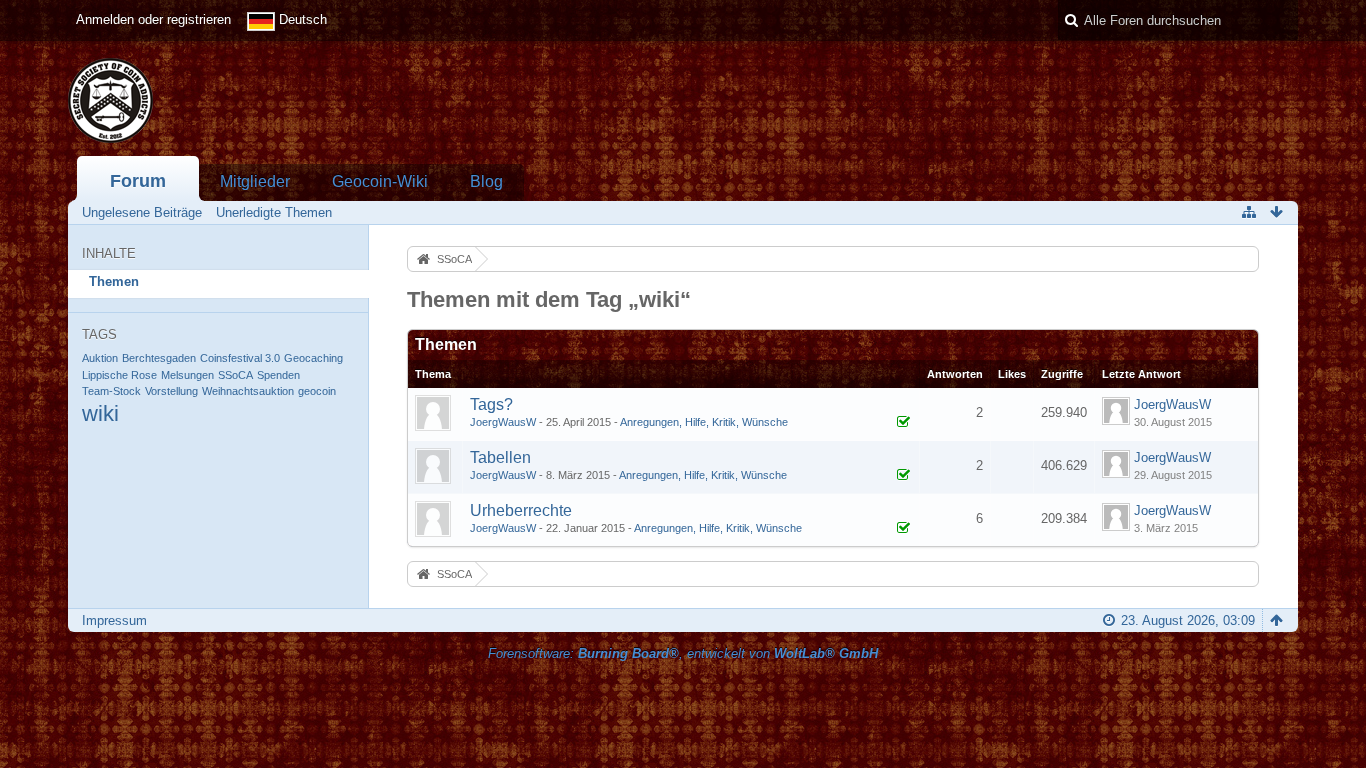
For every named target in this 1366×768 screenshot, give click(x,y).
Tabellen (500, 457)
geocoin (317, 391)
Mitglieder (255, 181)
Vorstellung (171, 391)
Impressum (114, 620)
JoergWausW (503, 422)
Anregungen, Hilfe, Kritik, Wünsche (704, 422)
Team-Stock (111, 391)
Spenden (278, 375)
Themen (114, 281)
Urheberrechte (521, 510)
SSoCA (235, 375)
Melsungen (187, 375)
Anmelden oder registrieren (153, 19)
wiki (100, 413)
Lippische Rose (119, 375)
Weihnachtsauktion (248, 391)
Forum (138, 181)
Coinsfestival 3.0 (240, 358)
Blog (486, 181)
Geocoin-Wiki (380, 181)
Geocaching (313, 358)
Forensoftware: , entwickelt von (683, 653)
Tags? (491, 404)
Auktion (100, 358)
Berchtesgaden (159, 358)
